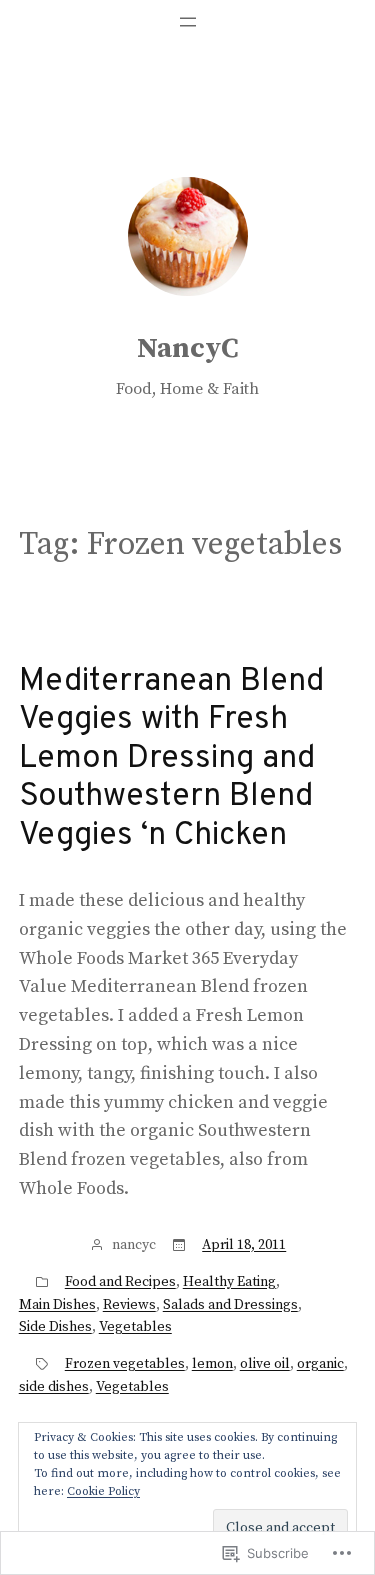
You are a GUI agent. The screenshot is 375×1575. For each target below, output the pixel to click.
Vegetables (135, 1327)
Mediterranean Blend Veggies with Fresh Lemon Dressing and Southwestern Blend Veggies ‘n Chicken (171, 759)
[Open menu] (188, 22)
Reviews (129, 1305)
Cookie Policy (103, 1491)
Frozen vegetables (125, 1364)
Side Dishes (55, 1327)
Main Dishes (57, 1305)
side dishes (54, 1387)
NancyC (188, 348)
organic (320, 1364)
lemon (212, 1364)
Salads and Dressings (230, 1305)
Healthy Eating (229, 1282)
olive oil (265, 1364)
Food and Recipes (120, 1282)
